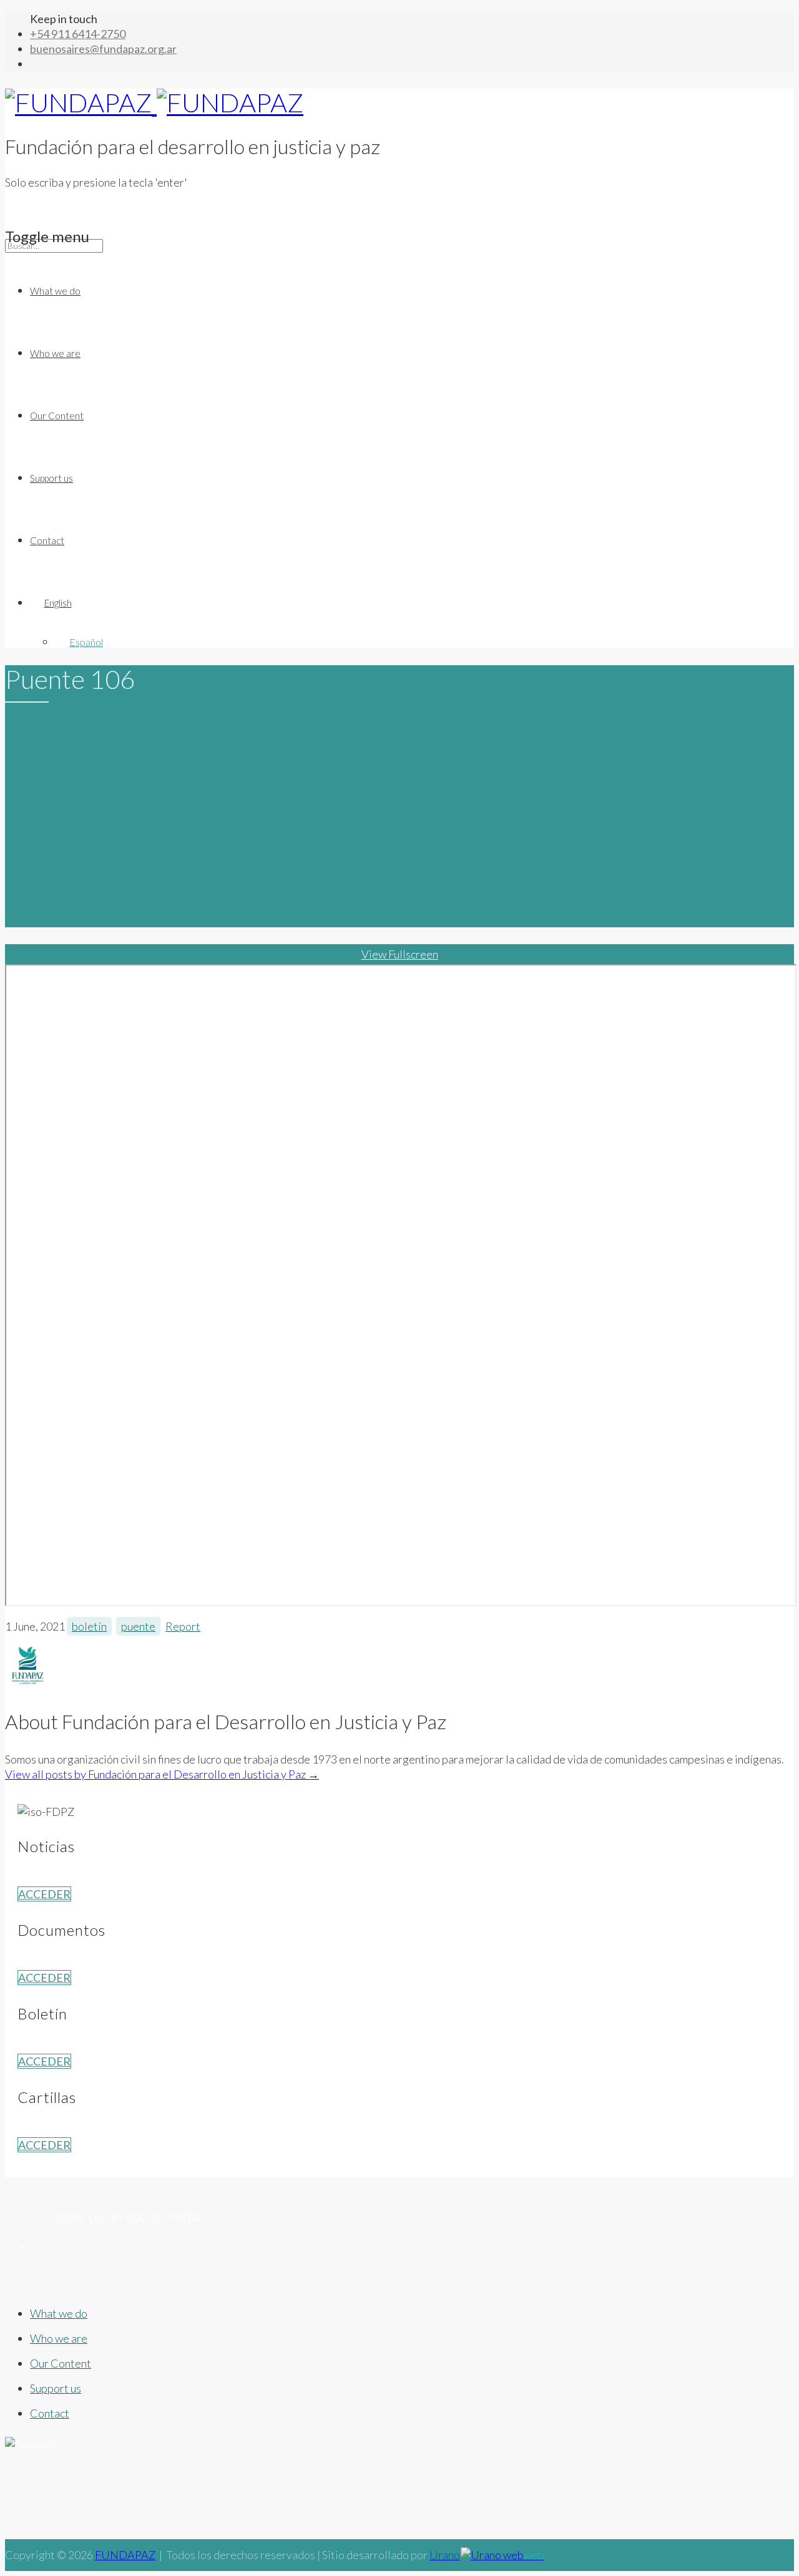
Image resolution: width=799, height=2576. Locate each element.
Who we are (55, 353)
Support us (51, 478)
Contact (47, 540)
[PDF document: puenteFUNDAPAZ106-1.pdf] (401, 1285)
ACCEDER (44, 1894)
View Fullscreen (400, 954)
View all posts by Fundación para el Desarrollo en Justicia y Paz (162, 1774)
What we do (55, 291)
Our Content (57, 416)
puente (138, 1626)
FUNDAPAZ (125, 2555)
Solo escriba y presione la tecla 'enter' (96, 182)
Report (183, 1626)
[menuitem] (412, 603)
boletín (89, 1626)
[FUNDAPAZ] (154, 102)
